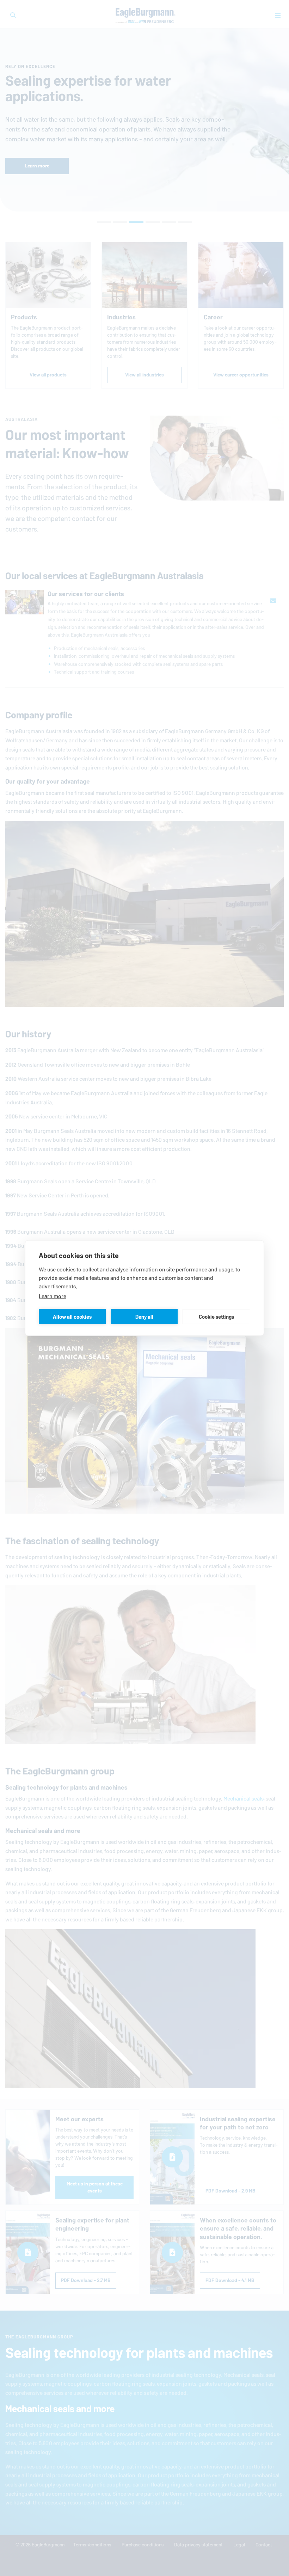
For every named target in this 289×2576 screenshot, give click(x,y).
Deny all (144, 1316)
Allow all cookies (72, 1316)
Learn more (53, 1296)
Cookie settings (216, 1316)
